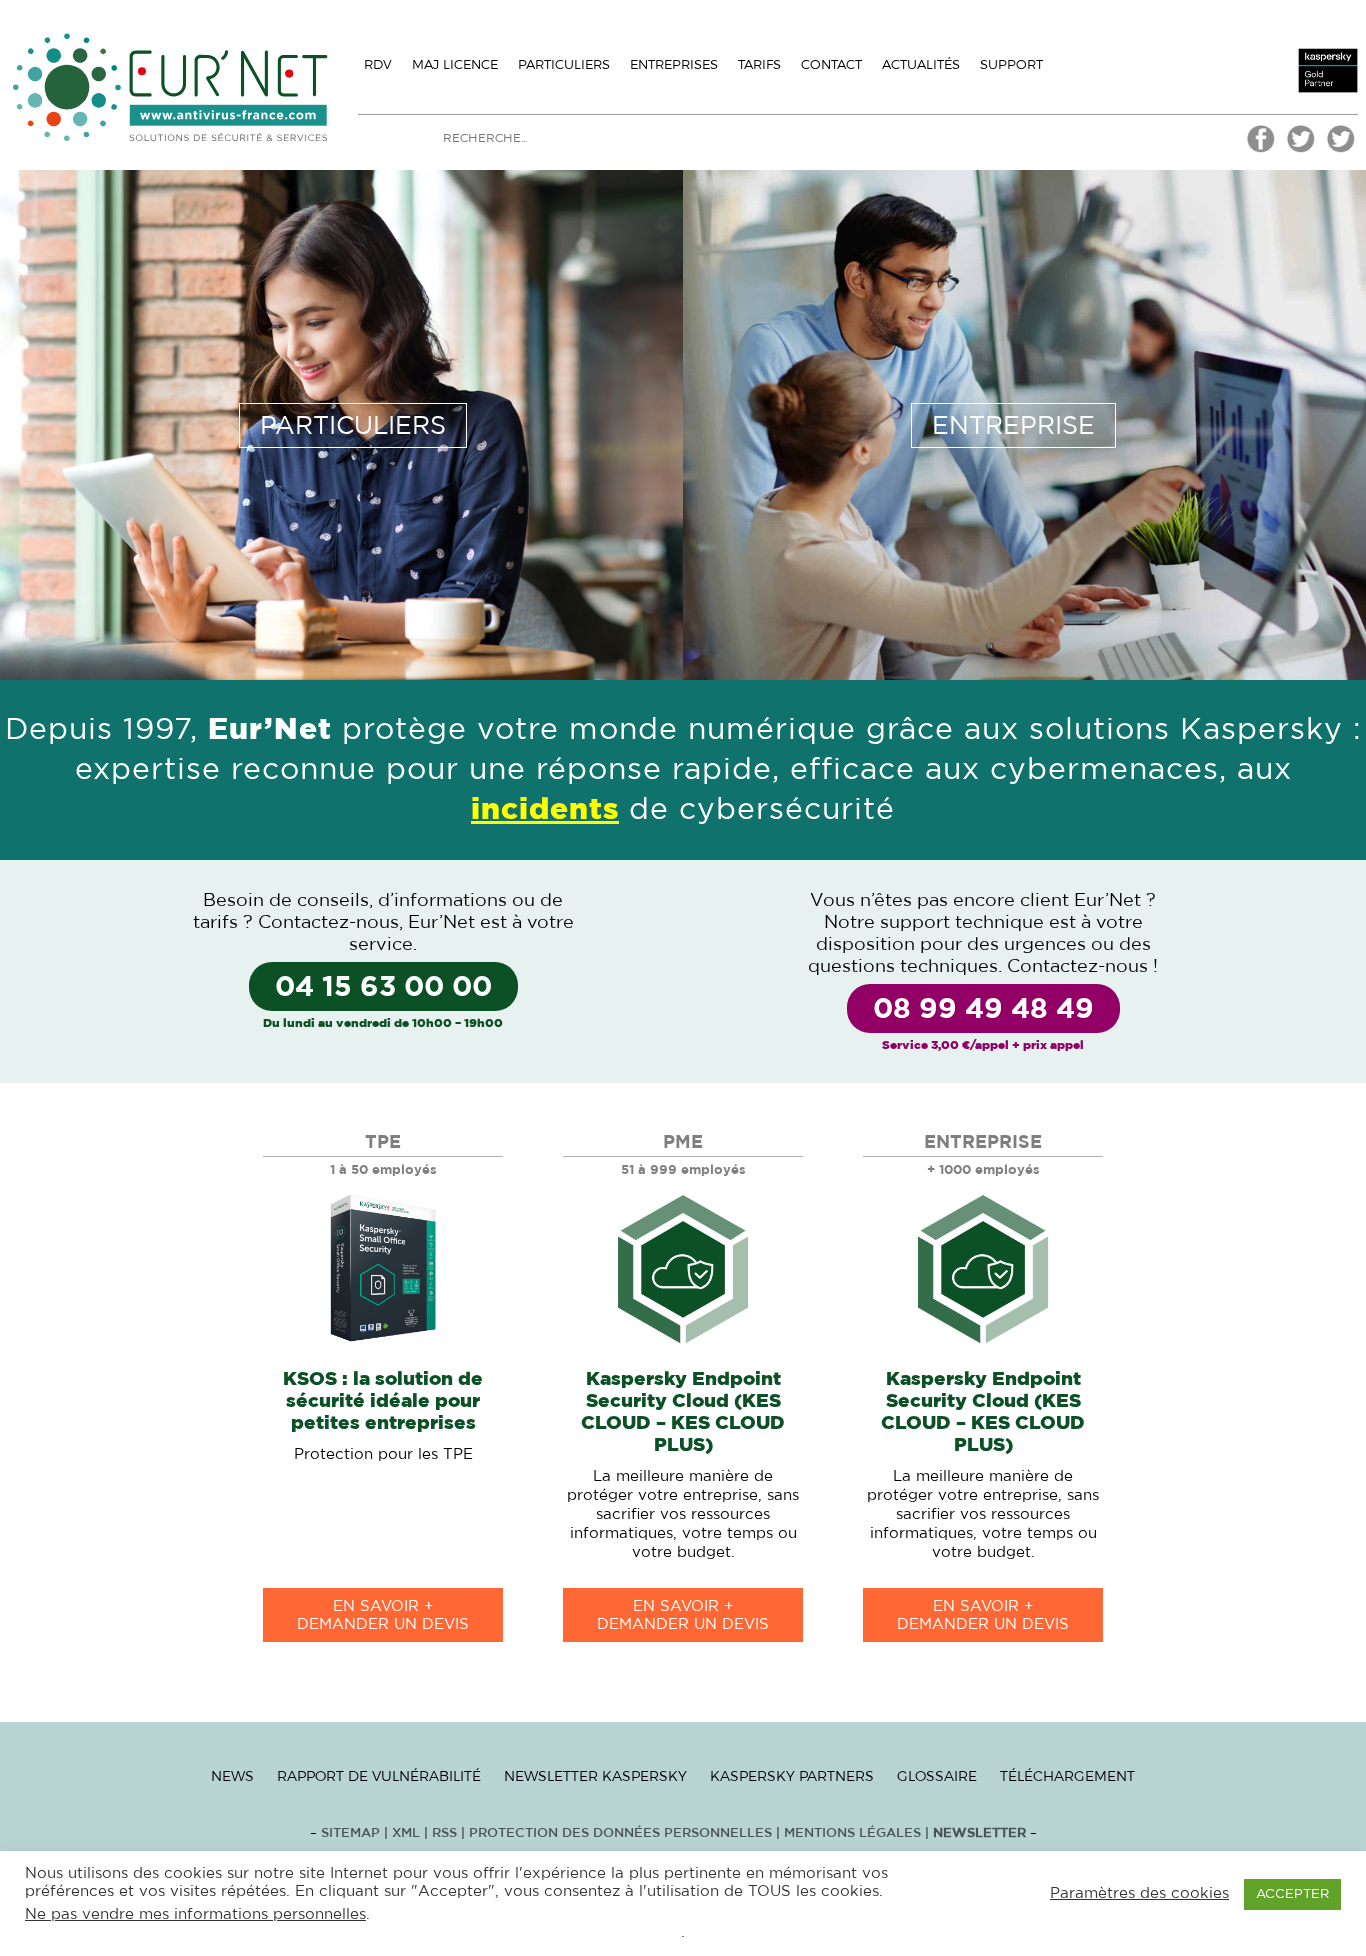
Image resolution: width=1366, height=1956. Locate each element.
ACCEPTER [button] (1292, 1894)
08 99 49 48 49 (983, 1010)
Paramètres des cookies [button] (1139, 1893)
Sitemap (350, 1833)
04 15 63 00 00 (383, 988)
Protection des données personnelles (620, 1833)
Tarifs (759, 64)
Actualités (921, 64)
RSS (446, 1833)
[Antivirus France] (1341, 150)
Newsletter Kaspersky (595, 1776)
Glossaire (937, 1776)
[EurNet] (1261, 150)
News (232, 1776)
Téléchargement (1067, 1776)
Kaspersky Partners (792, 1776)
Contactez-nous (328, 923)
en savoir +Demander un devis (383, 1615)
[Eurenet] (1301, 150)
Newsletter (979, 1833)
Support (1011, 64)
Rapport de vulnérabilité (379, 1776)
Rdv (378, 64)
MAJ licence (455, 64)
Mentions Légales (852, 1833)
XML (406, 1833)
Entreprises (674, 64)
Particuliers (564, 64)
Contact (831, 64)
